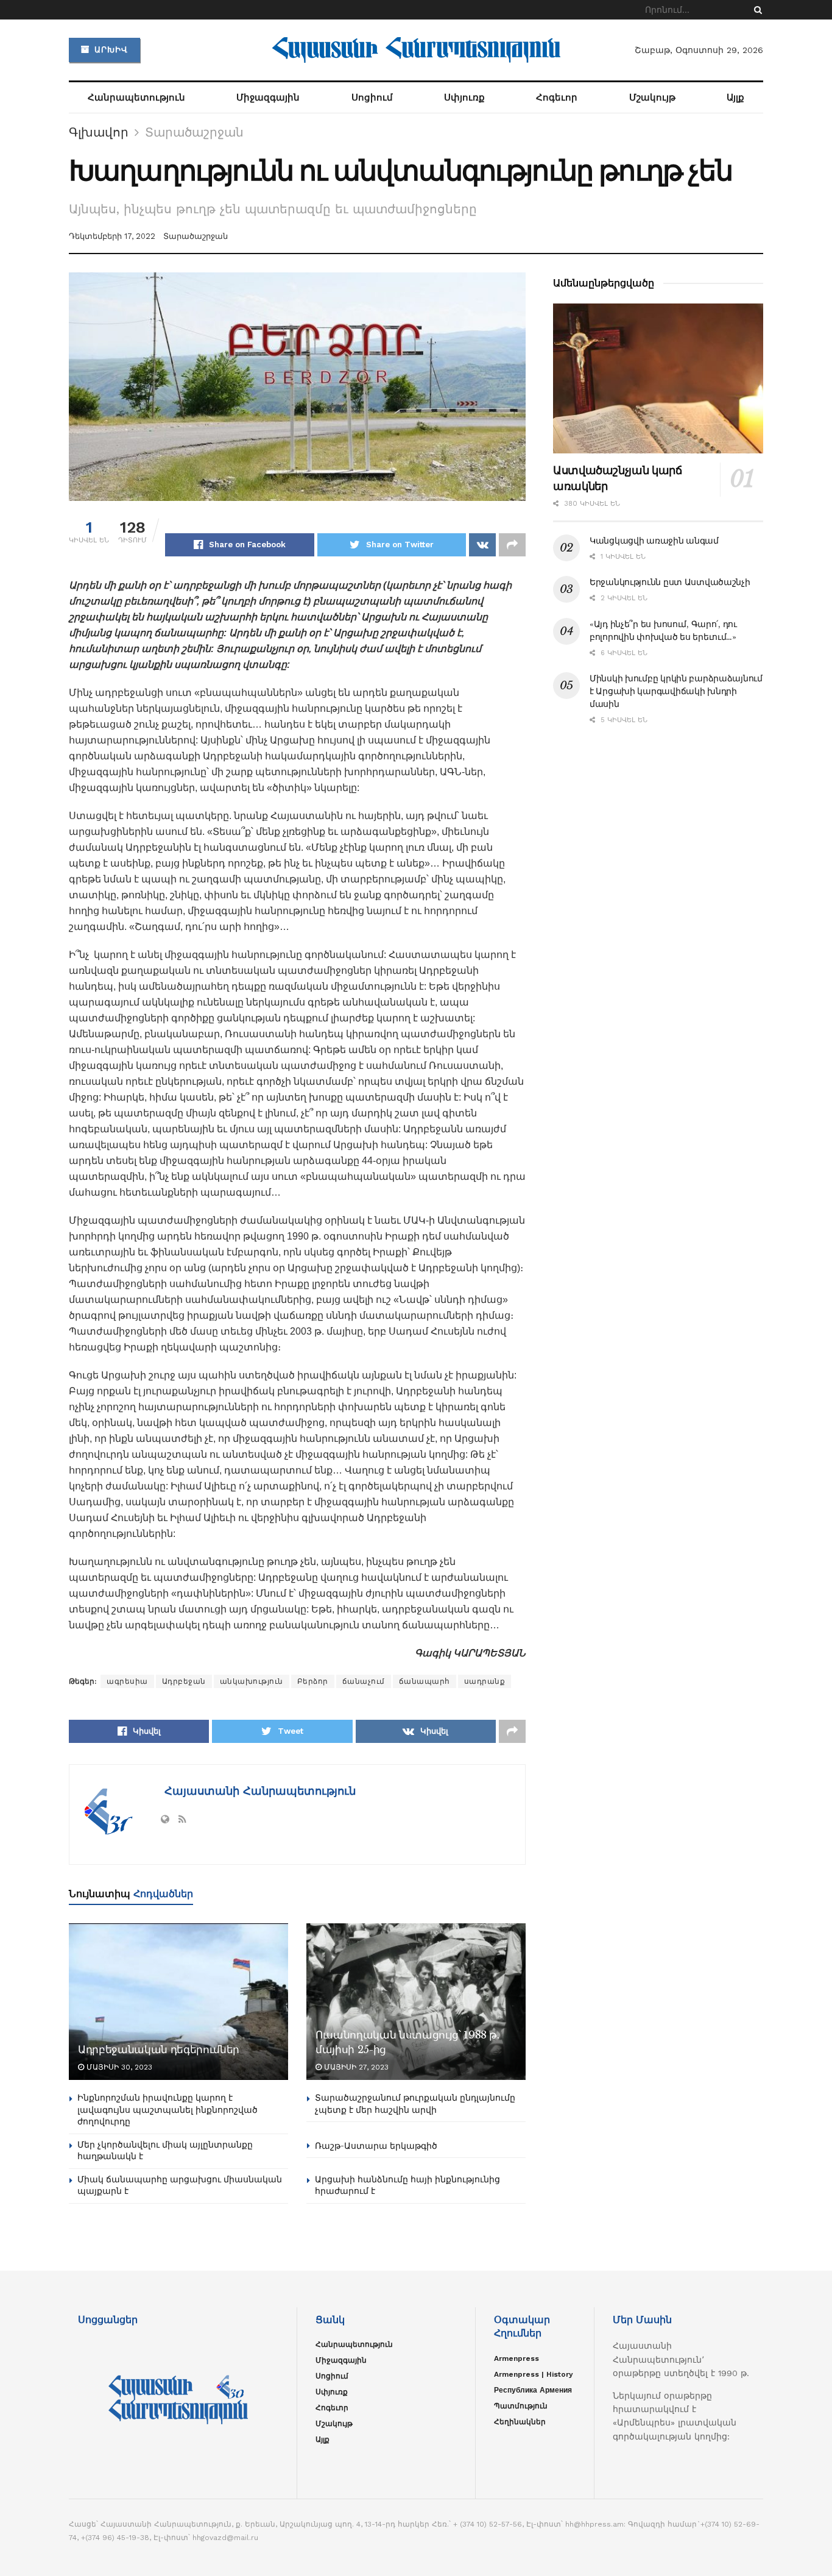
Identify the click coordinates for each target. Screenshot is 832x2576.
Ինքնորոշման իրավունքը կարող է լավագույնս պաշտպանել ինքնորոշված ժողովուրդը (167, 2109)
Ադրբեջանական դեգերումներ (159, 2050)
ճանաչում (364, 1681)
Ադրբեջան (184, 1681)
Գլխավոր (99, 132)
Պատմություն (521, 2406)
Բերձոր (313, 1681)
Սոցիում (372, 98)
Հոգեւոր (557, 98)
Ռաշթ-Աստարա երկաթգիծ (376, 2146)
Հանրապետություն (136, 98)
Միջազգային (268, 98)
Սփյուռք (464, 98)
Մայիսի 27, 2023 (355, 2067)
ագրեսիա (127, 1681)
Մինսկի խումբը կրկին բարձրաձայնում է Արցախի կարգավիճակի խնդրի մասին (676, 691)
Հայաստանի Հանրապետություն (258, 1791)
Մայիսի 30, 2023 (118, 2067)
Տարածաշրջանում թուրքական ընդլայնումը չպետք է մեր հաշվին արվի (415, 2104)
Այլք (735, 98)
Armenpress (516, 2358)
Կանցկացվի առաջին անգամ (654, 541)
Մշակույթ (652, 98)
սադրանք (485, 1681)
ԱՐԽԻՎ (110, 50)
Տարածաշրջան (194, 132)
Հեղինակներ (520, 2422)
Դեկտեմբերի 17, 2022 (112, 236)
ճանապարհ (425, 1681)
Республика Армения (533, 2390)
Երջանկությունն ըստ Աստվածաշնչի (670, 582)
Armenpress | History (534, 2374)
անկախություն (252, 1681)
